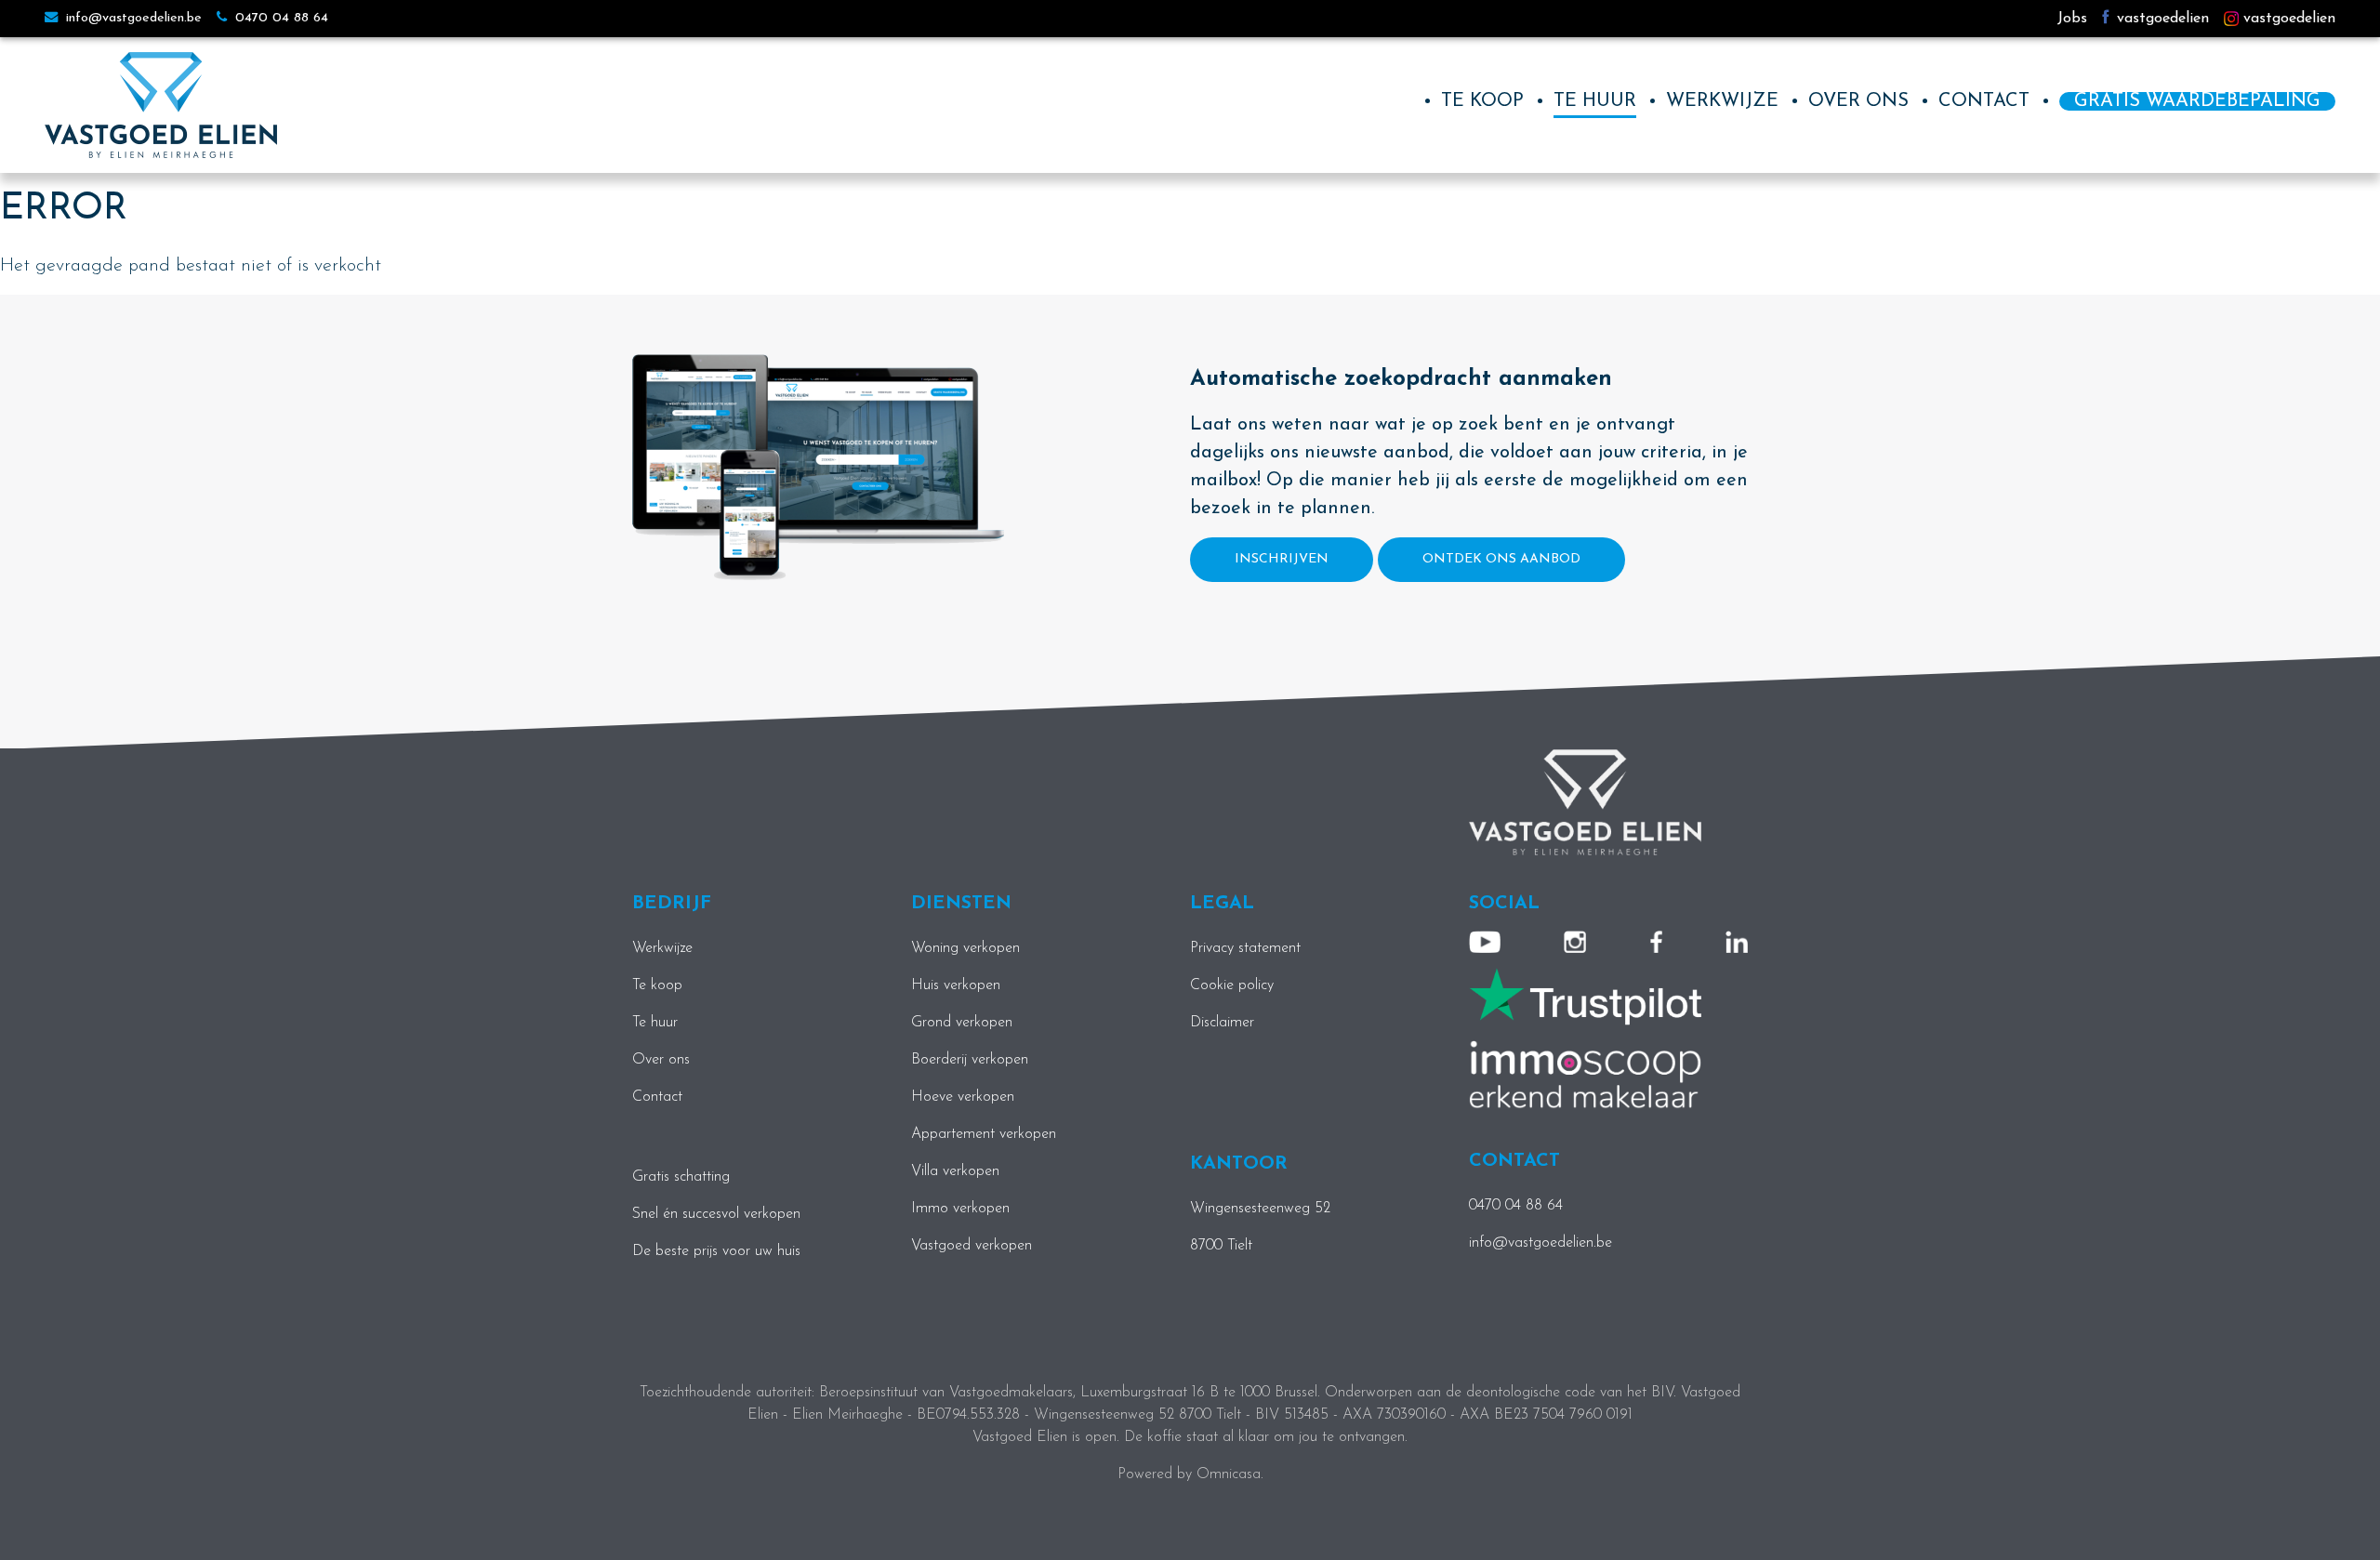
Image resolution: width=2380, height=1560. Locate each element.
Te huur (1595, 101)
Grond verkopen (962, 1023)
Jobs (2072, 19)
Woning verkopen (965, 948)
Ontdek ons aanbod (1501, 559)
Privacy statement (1245, 948)
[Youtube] (1485, 942)
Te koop (657, 985)
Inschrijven (1282, 559)
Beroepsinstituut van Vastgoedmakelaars (946, 1393)
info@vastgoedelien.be (132, 18)
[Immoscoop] (1585, 1074)
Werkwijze (1722, 101)
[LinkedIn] (1737, 942)
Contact (1984, 101)
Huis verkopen (956, 985)
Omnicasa (1229, 1474)
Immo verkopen (960, 1209)
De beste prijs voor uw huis (716, 1251)
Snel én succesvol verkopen (716, 1214)
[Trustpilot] (1585, 996)
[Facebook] (1656, 942)
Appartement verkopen (984, 1134)
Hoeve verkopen (963, 1097)
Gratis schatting (681, 1177)
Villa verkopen (955, 1171)
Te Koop (1482, 101)
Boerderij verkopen (970, 1060)
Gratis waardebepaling (2197, 101)
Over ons (1858, 101)
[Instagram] (1575, 942)
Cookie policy (1232, 985)
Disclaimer (1222, 1023)
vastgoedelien (2161, 19)
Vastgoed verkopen (972, 1246)
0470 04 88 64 (279, 18)
